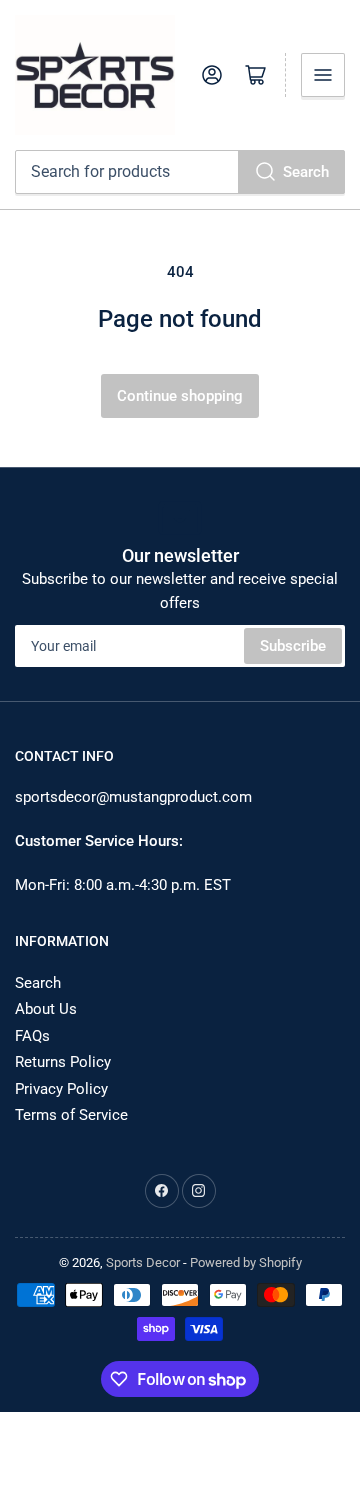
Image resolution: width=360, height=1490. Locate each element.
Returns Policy (63, 1062)
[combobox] (180, 172)
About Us (46, 1009)
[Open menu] (323, 75)
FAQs (32, 1036)
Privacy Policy (61, 1089)
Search (306, 172)
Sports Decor (143, 1262)
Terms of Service (71, 1115)
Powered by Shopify (246, 1262)
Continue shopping (180, 396)
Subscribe (293, 646)
